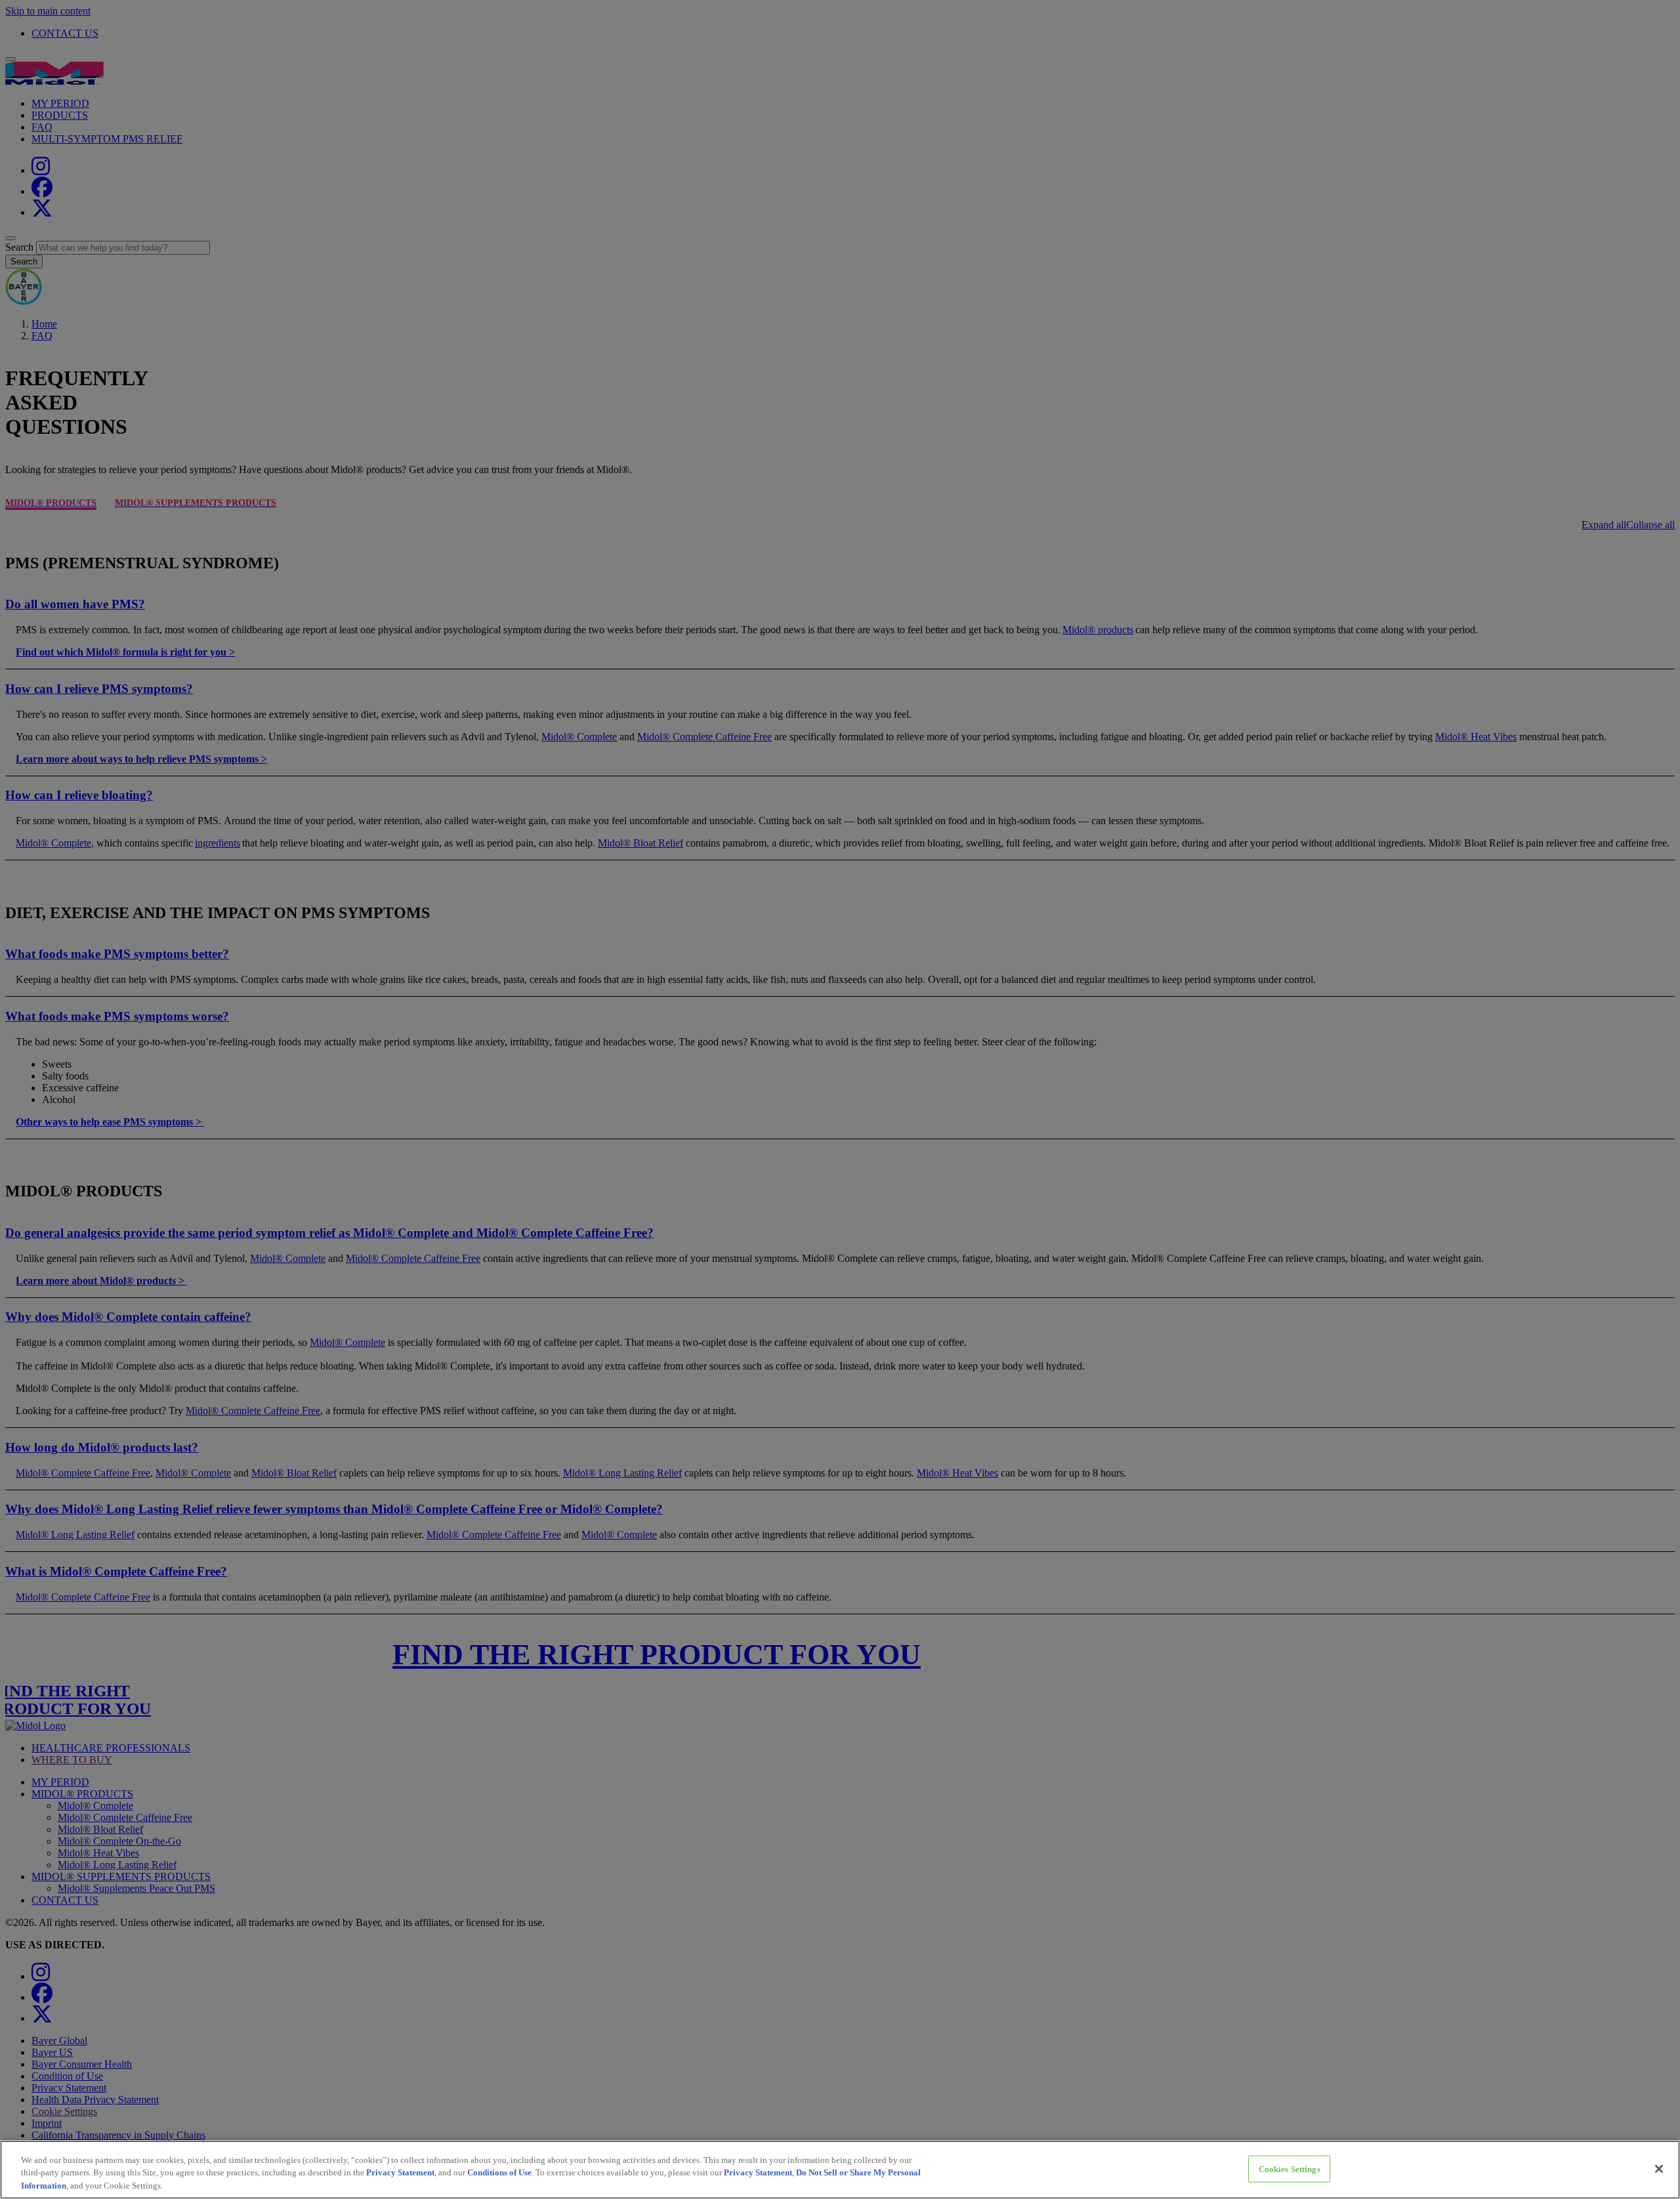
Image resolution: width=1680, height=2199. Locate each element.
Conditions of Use (499, 2173)
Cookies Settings (1290, 2168)
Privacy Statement (400, 2173)
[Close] (1659, 2169)
